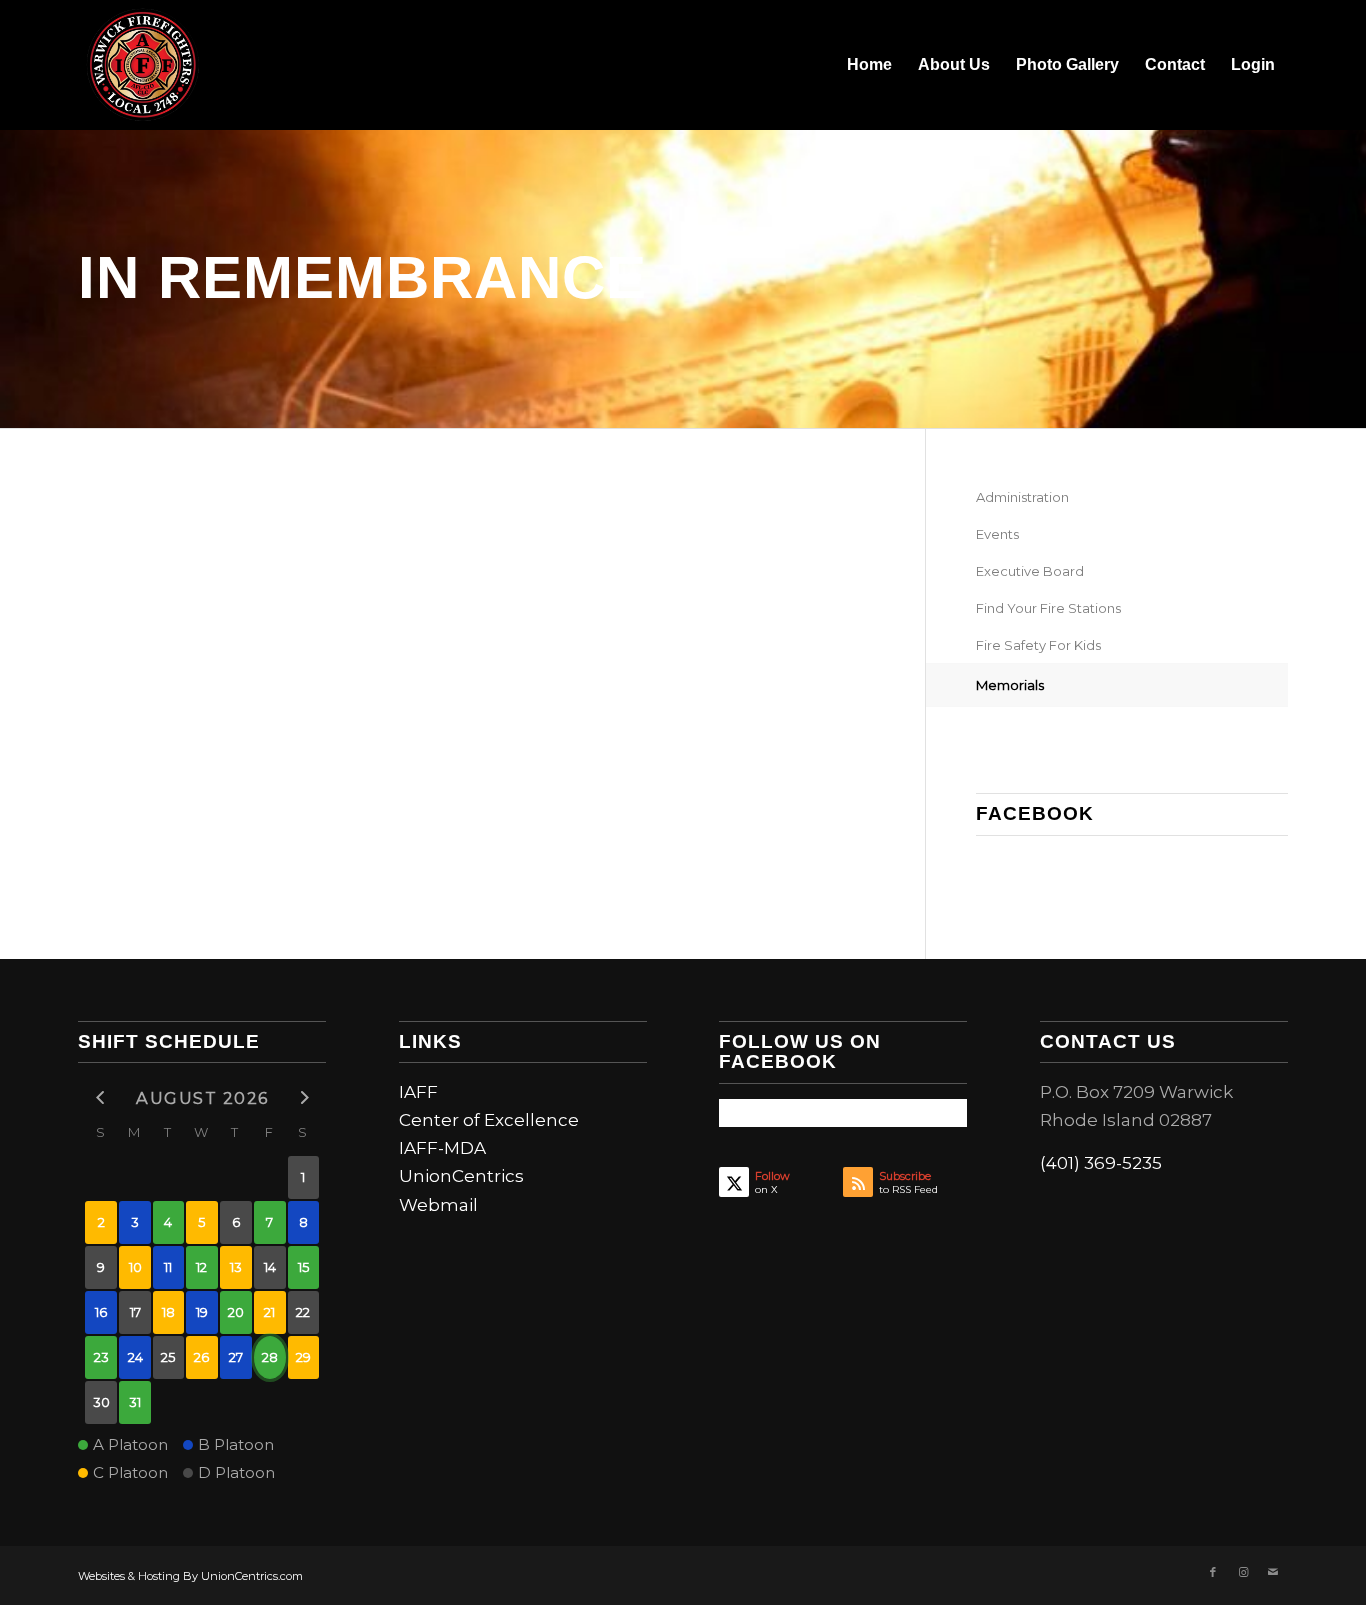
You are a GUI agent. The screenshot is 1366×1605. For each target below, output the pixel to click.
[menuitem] (869, 65)
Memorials (1010, 685)
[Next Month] (304, 1096)
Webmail (438, 1205)
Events (997, 534)
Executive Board (1030, 571)
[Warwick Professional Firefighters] (143, 65)
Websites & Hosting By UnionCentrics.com (190, 1576)
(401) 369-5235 (1101, 1163)
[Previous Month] (101, 1096)
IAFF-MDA (442, 1148)
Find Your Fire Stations (1048, 608)
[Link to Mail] (1273, 1572)
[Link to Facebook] (1213, 1572)
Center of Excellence (489, 1120)
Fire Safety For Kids (1038, 645)
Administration (1022, 497)
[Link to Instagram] (1243, 1572)
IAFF (418, 1092)
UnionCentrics (461, 1176)
